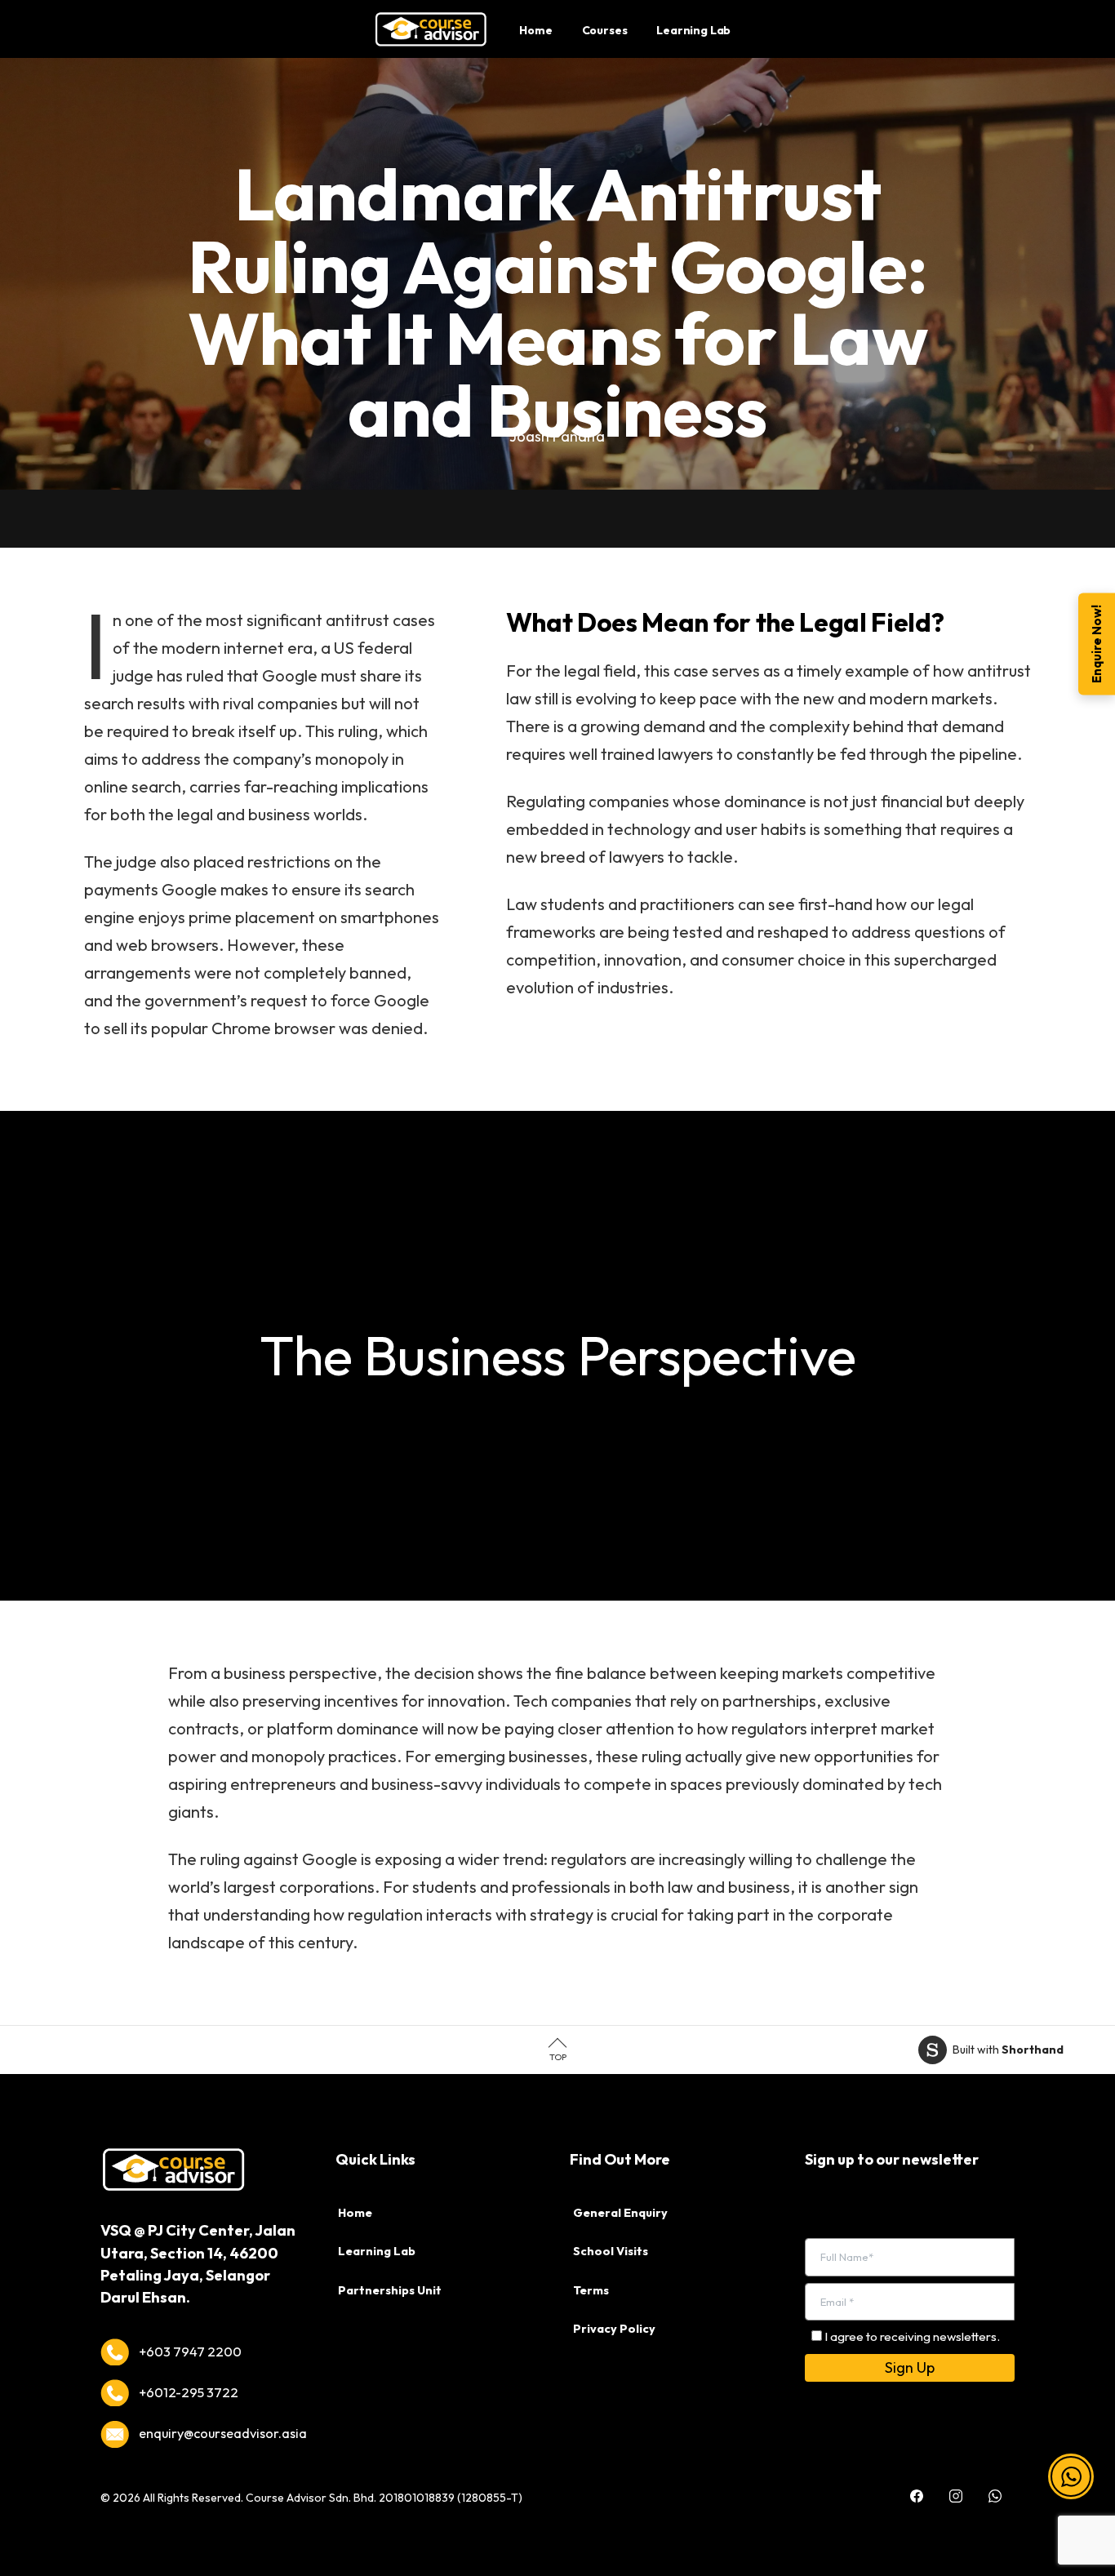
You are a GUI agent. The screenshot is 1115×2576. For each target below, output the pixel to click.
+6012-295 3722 (189, 2392)
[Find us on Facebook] (917, 2484)
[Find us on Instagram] (956, 2484)
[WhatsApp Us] (995, 2484)
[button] (1071, 2481)
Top (558, 2057)
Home (355, 2213)
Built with (1008, 2050)
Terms (591, 2290)
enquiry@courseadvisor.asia (223, 2433)
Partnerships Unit (390, 2290)
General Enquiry (620, 2213)
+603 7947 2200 (190, 2352)
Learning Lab (377, 2251)
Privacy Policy (614, 2329)
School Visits (611, 2251)
